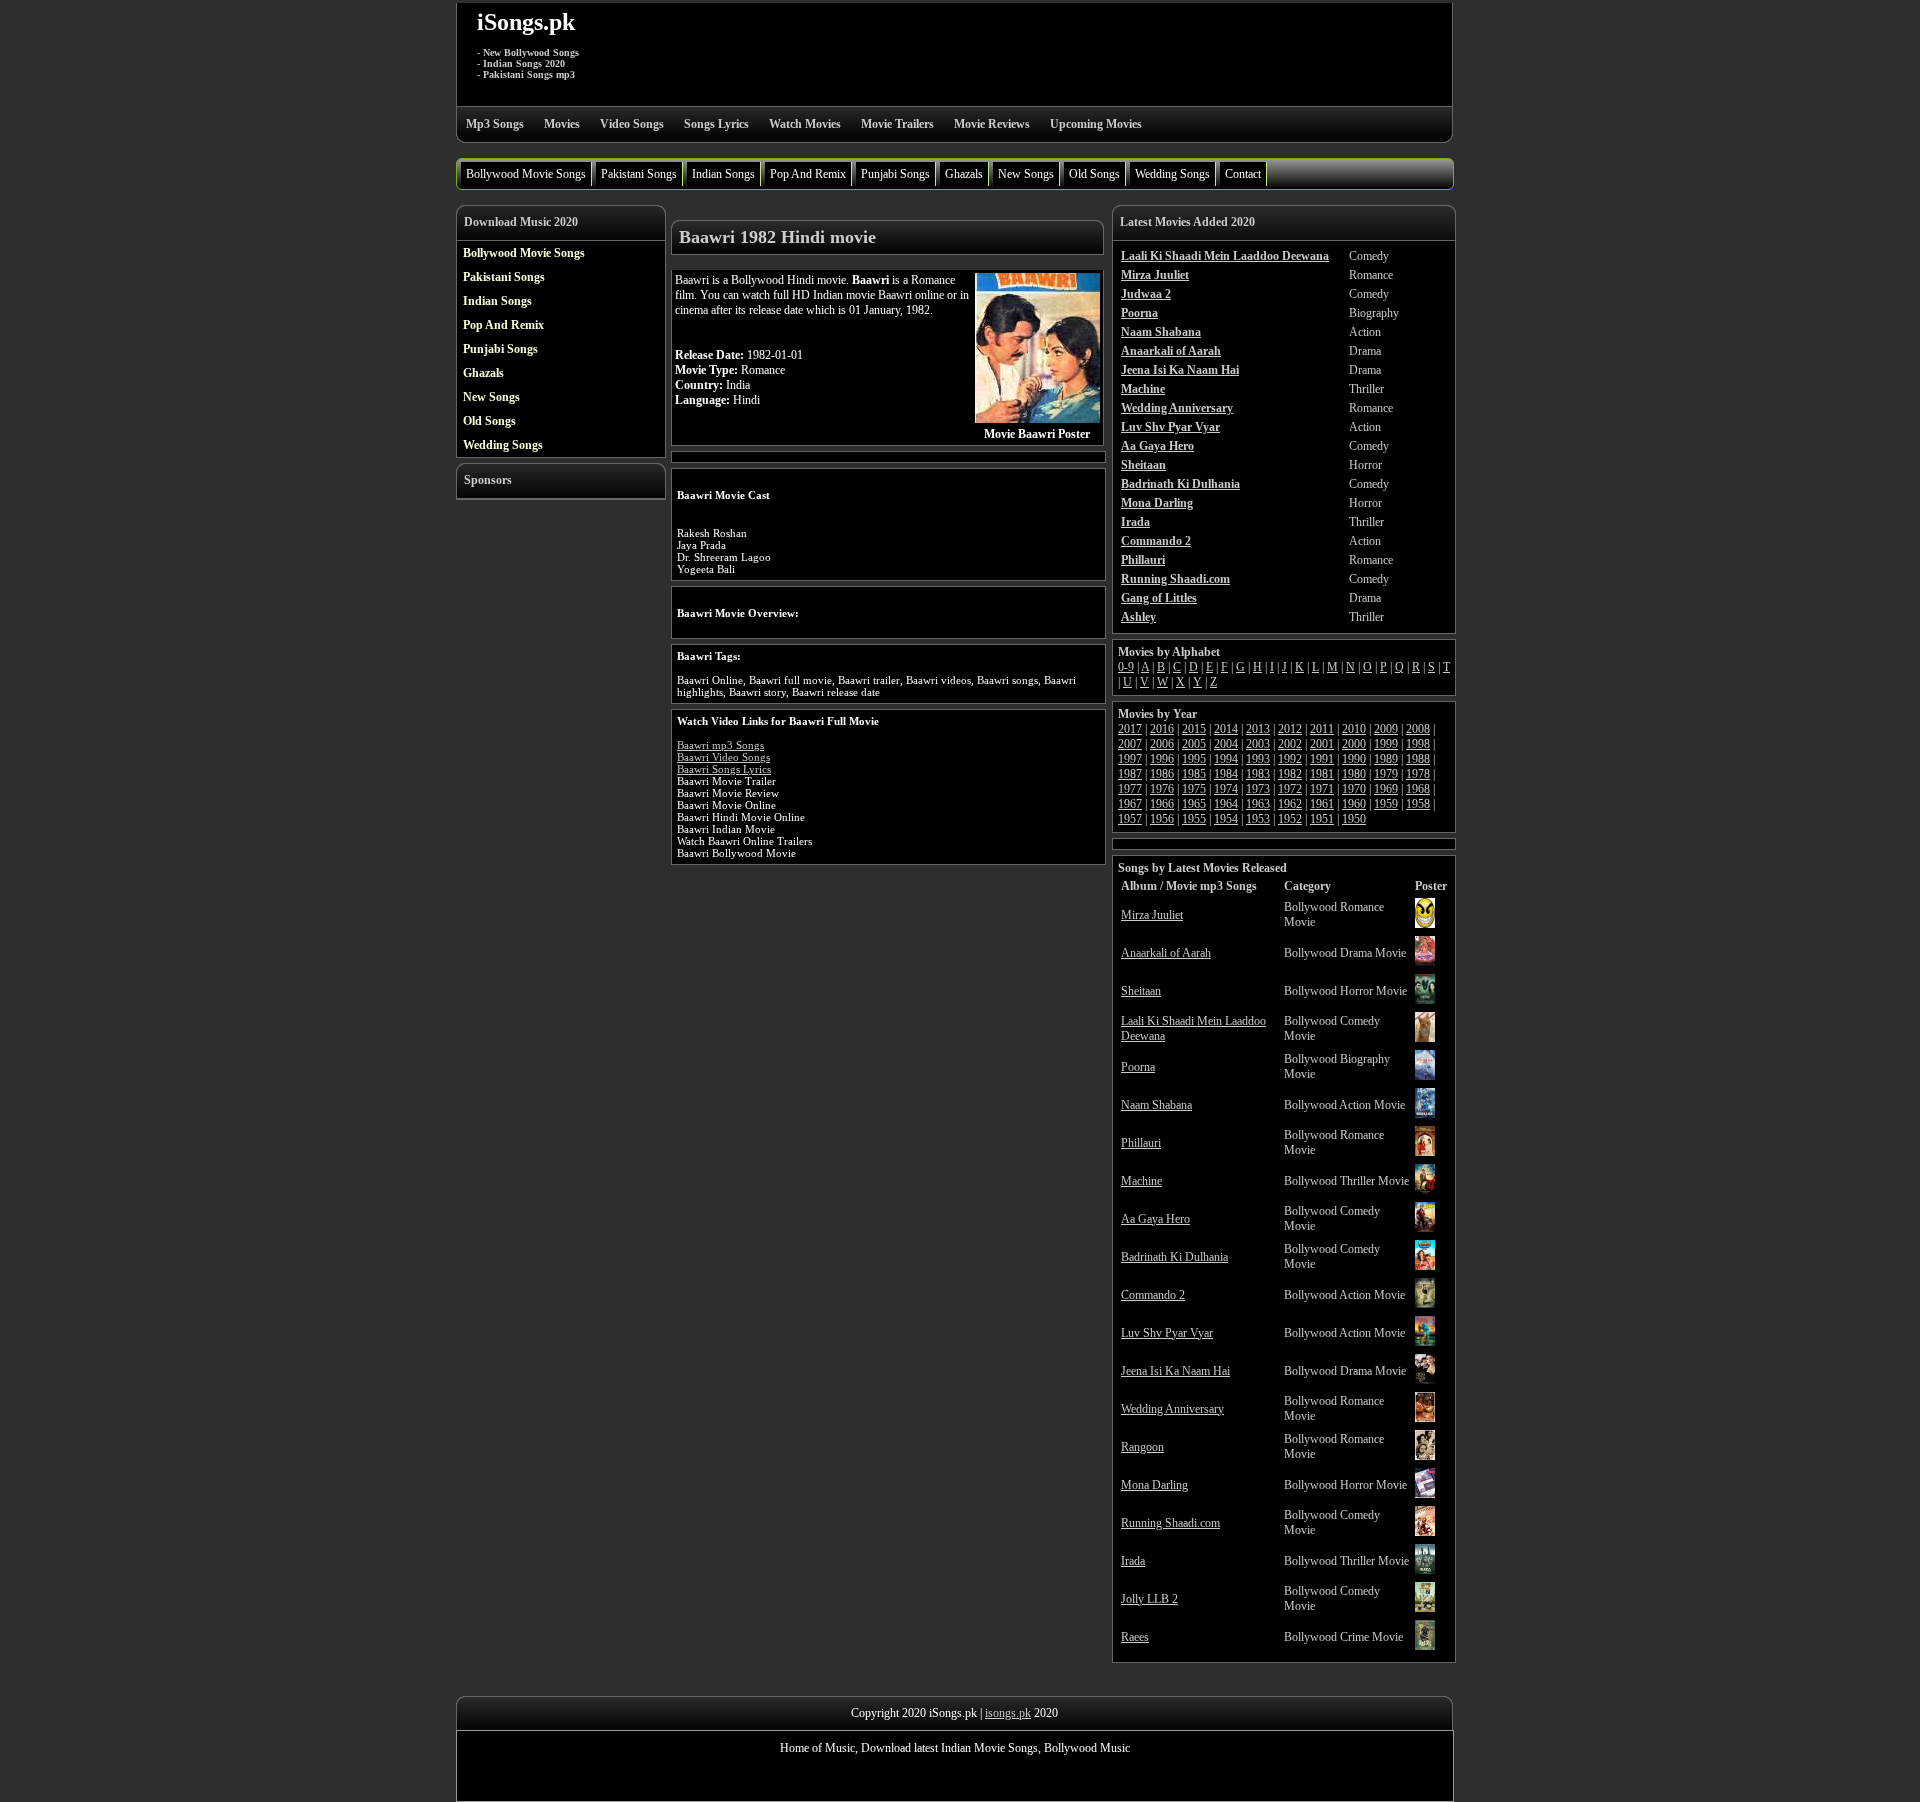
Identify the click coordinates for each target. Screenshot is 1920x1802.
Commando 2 (1153, 1295)
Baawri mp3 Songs (720, 745)
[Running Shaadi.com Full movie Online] (1425, 1532)
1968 (1418, 789)
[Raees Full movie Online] (1425, 1646)
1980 (1354, 774)
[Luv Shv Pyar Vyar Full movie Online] (1425, 1342)
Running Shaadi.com (1170, 1523)
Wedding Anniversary (1172, 1409)
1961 (1322, 804)
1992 (1290, 759)
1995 (1194, 759)
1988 (1418, 759)
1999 (1386, 744)
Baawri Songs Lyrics (724, 769)
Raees (1135, 1637)
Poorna (1138, 1067)
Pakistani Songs (639, 174)
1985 (1194, 774)
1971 (1322, 789)
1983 (1258, 774)
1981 (1322, 774)
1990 (1354, 759)
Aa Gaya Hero (1155, 1219)
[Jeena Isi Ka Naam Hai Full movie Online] (1425, 1380)
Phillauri (1141, 1143)
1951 (1322, 819)
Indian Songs (723, 174)
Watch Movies (805, 124)
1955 (1194, 819)
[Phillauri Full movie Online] (1425, 1152)
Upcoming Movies (1096, 124)
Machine (1141, 1181)
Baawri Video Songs (723, 757)
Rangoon (1142, 1447)
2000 (1354, 744)
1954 (1226, 819)
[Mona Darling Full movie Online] (1425, 1494)
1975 (1194, 789)
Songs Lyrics (716, 124)
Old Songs (1094, 174)
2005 (1194, 744)
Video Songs (632, 124)
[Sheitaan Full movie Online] (1425, 1000)
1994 (1226, 759)
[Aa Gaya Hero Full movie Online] (1425, 1228)
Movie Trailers (897, 124)
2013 (1258, 729)
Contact (1243, 174)
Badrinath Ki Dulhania (1174, 1257)
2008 (1418, 729)
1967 (1130, 804)
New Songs (1026, 174)
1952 (1290, 819)
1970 (1354, 789)
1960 (1354, 804)
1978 (1418, 774)
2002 (1290, 744)
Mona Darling (1154, 1485)
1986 (1162, 774)
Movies (562, 124)
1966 (1162, 804)
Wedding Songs (1172, 174)
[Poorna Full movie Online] (1425, 1076)
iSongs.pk (526, 22)
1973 (1258, 789)
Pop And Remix (808, 174)
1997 (1130, 759)
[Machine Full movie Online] (1425, 1190)
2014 (1226, 729)
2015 (1194, 729)
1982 (1290, 774)
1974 (1226, 789)
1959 (1386, 804)
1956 (1162, 819)
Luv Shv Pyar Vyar (1167, 1333)
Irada (1133, 1561)
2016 (1162, 729)
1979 (1386, 774)
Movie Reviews (992, 124)
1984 (1226, 774)
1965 (1194, 804)
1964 (1226, 804)
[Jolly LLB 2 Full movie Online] (1425, 1608)
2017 (1130, 729)
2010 (1354, 729)
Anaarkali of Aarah (1166, 953)
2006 (1162, 744)
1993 (1258, 759)
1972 (1290, 789)
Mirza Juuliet (1152, 915)
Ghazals (964, 174)
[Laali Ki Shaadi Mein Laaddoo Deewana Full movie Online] (1425, 1038)
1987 (1130, 774)
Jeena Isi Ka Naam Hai (1175, 1371)
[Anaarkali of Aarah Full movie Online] (1425, 962)
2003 (1258, 744)
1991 (1322, 759)
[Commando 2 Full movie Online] (1425, 1304)
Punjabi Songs (895, 174)
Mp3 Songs (495, 124)
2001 (1322, 744)
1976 (1162, 789)
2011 (1322, 729)
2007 (1130, 744)
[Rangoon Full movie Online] (1425, 1456)
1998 (1418, 744)
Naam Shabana (1156, 1105)
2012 (1290, 729)
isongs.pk (1008, 1713)
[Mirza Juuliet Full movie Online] (1425, 924)
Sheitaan (1141, 991)
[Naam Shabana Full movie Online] (1425, 1114)
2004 (1226, 744)
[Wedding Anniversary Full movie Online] (1425, 1418)
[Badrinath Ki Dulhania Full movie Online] (1425, 1266)
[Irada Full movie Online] (1425, 1570)
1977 (1130, 789)
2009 (1386, 729)
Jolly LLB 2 (1149, 1599)
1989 (1386, 759)
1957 (1130, 819)
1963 (1258, 804)
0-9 (1126, 667)
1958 (1418, 804)
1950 (1354, 819)
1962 (1290, 804)
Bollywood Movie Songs (526, 174)
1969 (1386, 789)
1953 (1258, 819)
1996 (1162, 759)
